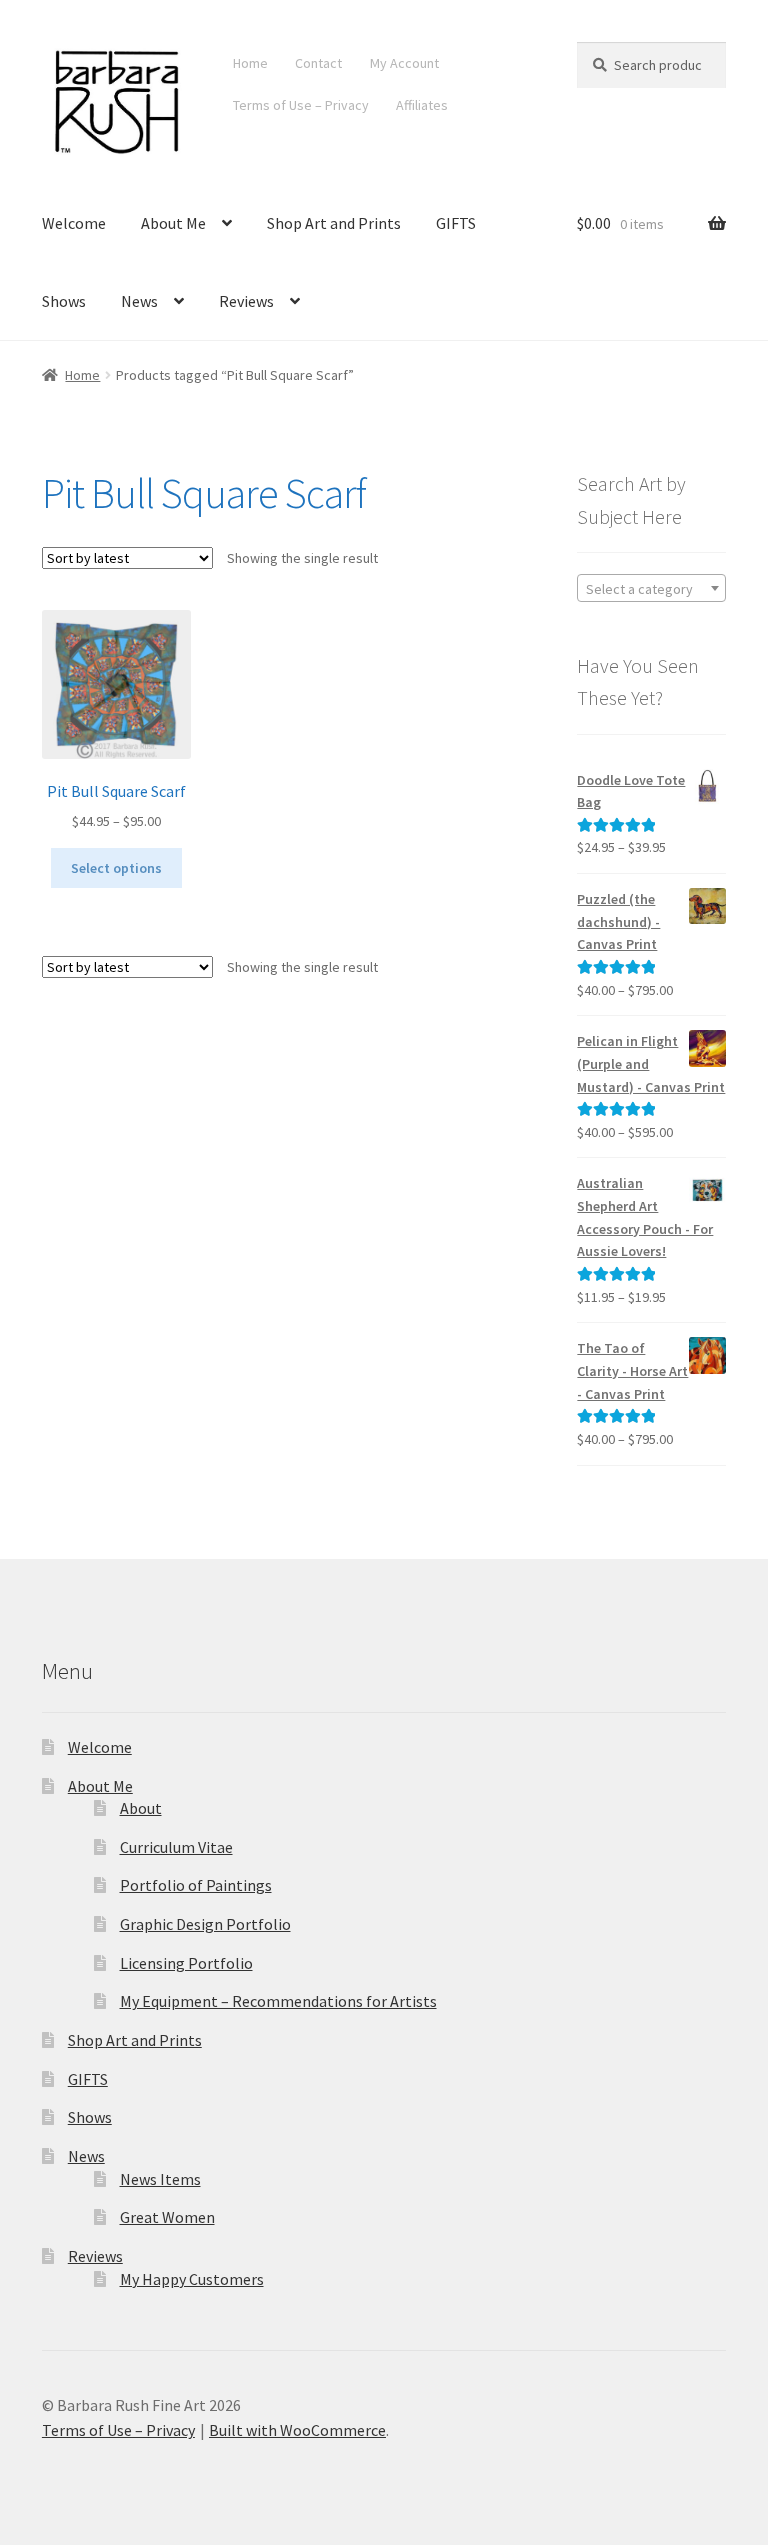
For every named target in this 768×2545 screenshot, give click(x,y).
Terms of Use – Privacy (301, 105)
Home (250, 63)
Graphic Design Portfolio (205, 1924)
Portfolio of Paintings (196, 1885)
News (139, 301)
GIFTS (456, 223)
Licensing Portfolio (186, 1963)
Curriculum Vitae (176, 1847)
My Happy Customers (192, 2279)
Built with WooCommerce (297, 2430)
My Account (404, 63)
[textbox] (651, 589)
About (141, 1808)
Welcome (74, 223)
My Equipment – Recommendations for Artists (278, 2001)
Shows (64, 301)
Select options (116, 868)
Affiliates (422, 105)
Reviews (246, 301)
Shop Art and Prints (334, 223)
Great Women (167, 2217)
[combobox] (651, 588)
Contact (318, 63)
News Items (160, 2179)
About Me (173, 223)
